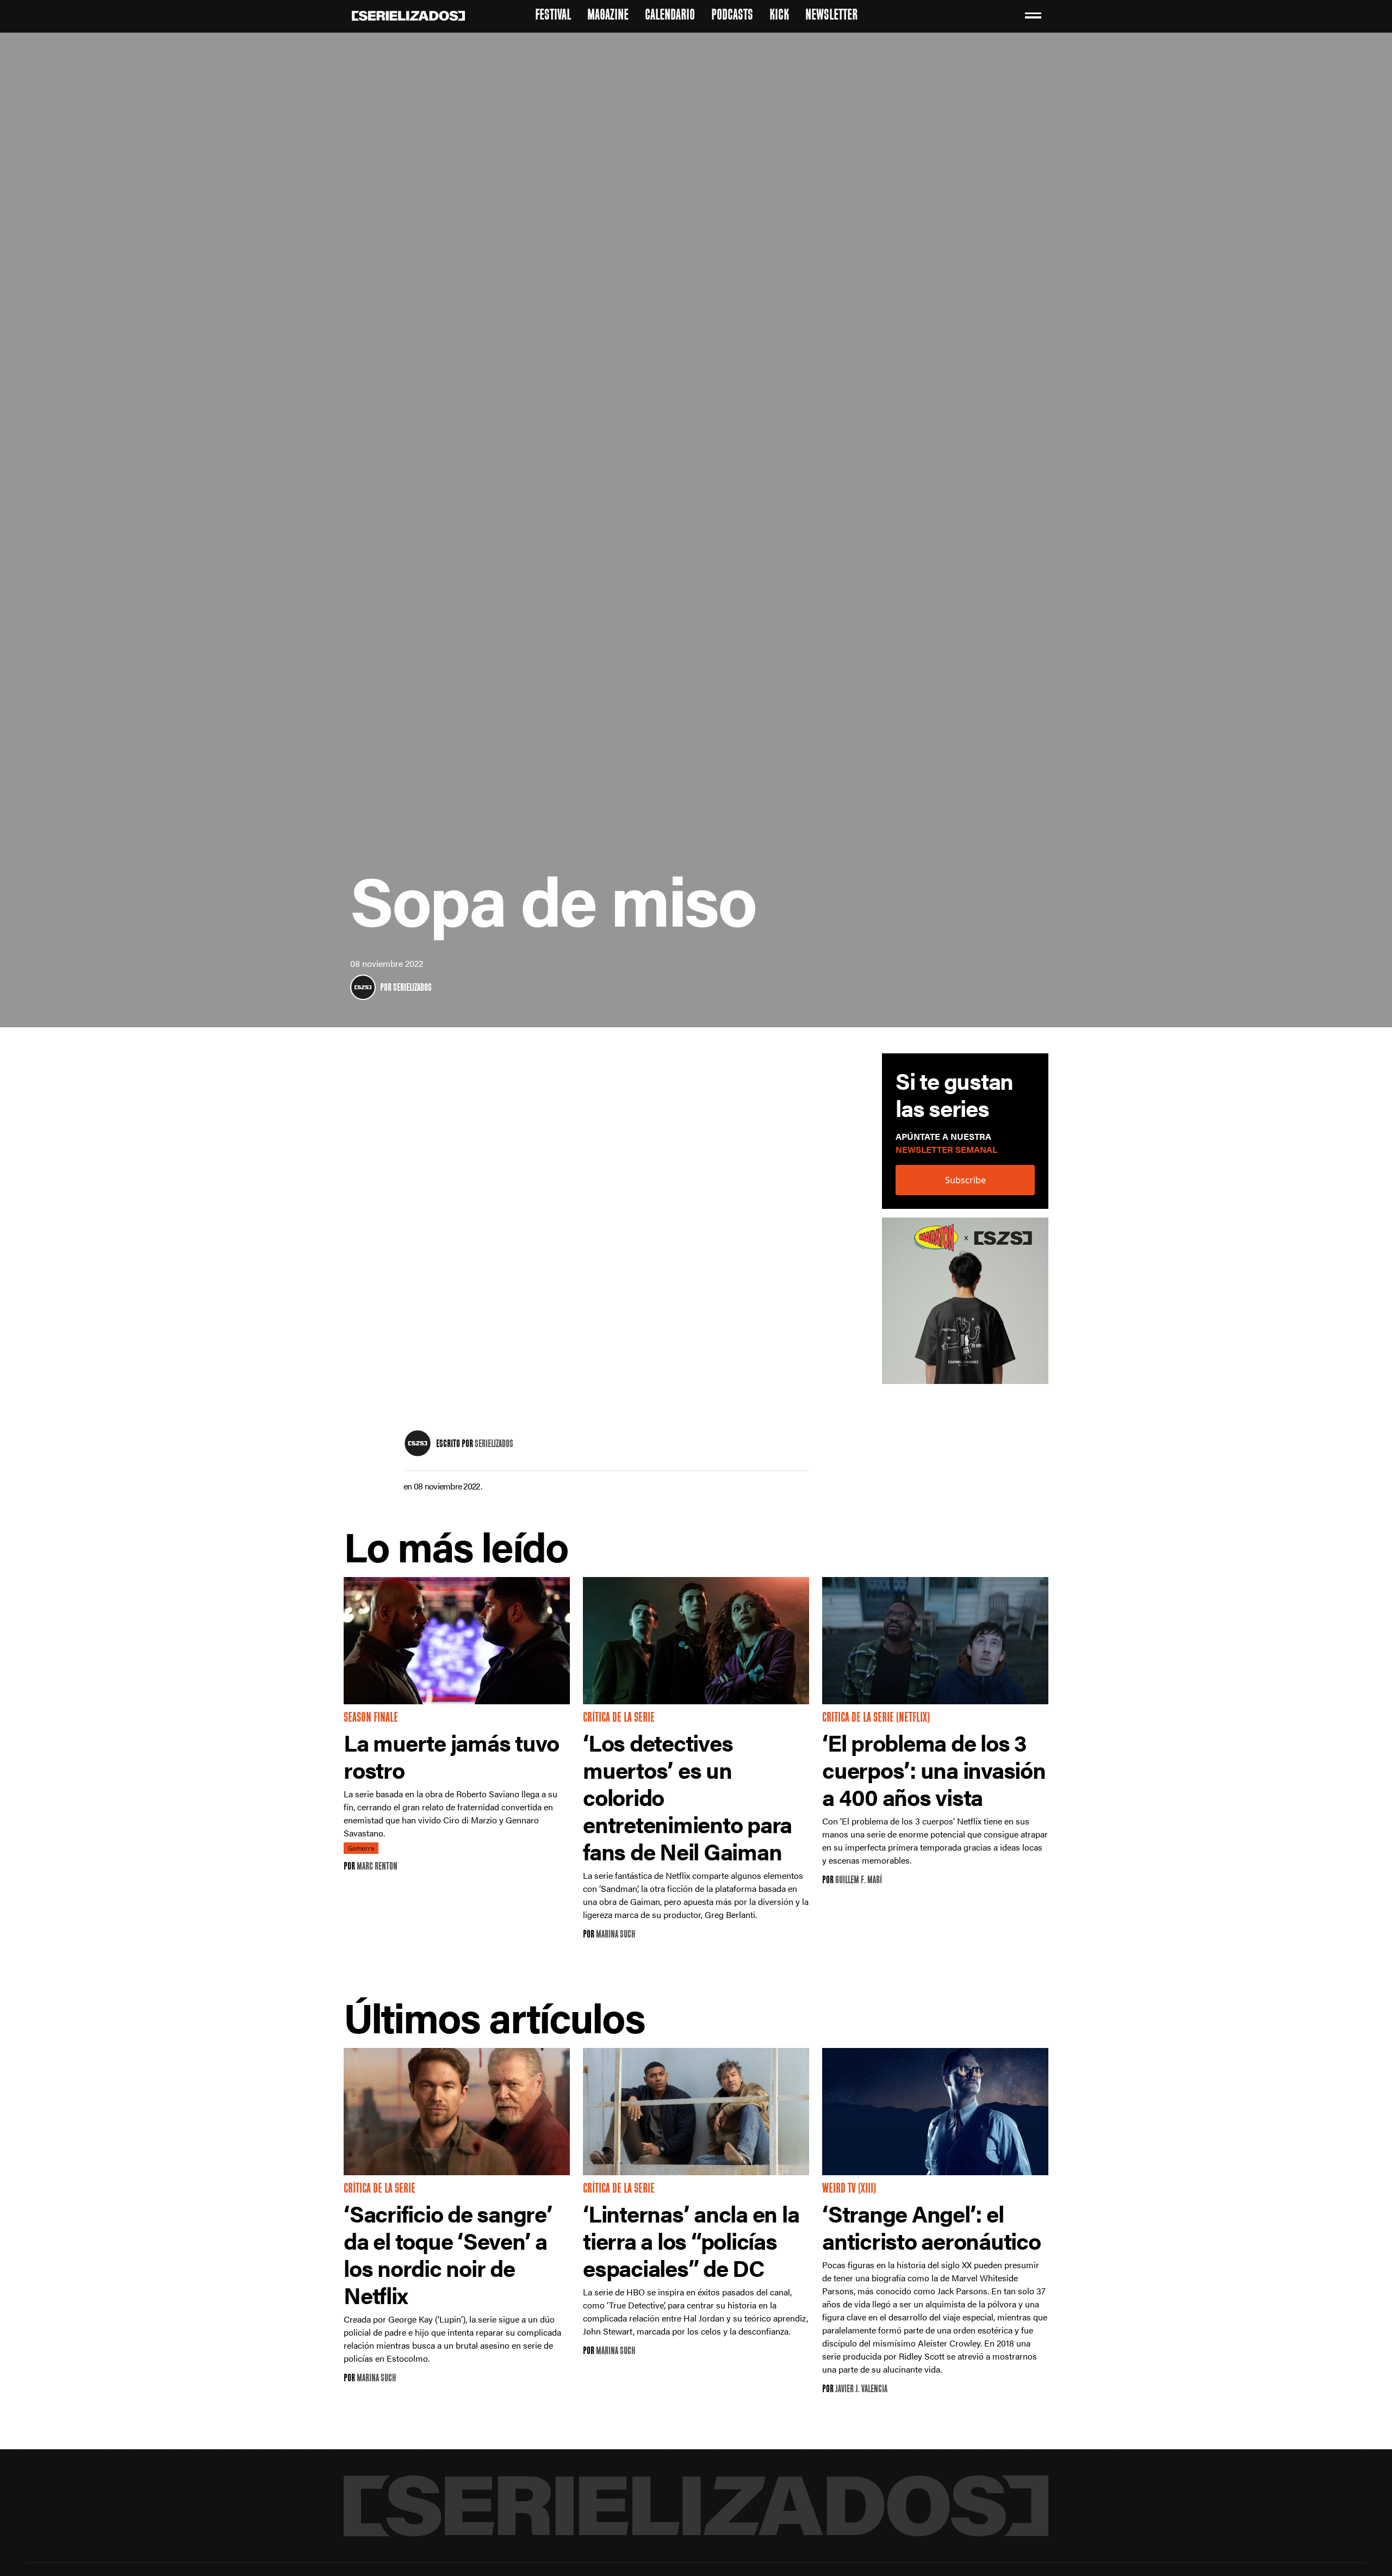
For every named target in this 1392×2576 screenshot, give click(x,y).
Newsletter (831, 16)
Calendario (670, 16)
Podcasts (732, 16)
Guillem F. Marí (859, 1881)
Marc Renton (377, 1867)
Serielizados (412, 988)
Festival (553, 16)
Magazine (608, 16)
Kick (779, 16)
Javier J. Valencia (861, 2390)
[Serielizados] (363, 987)
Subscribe (965, 1180)
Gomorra (361, 1848)
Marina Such (616, 1935)
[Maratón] (965, 1306)
